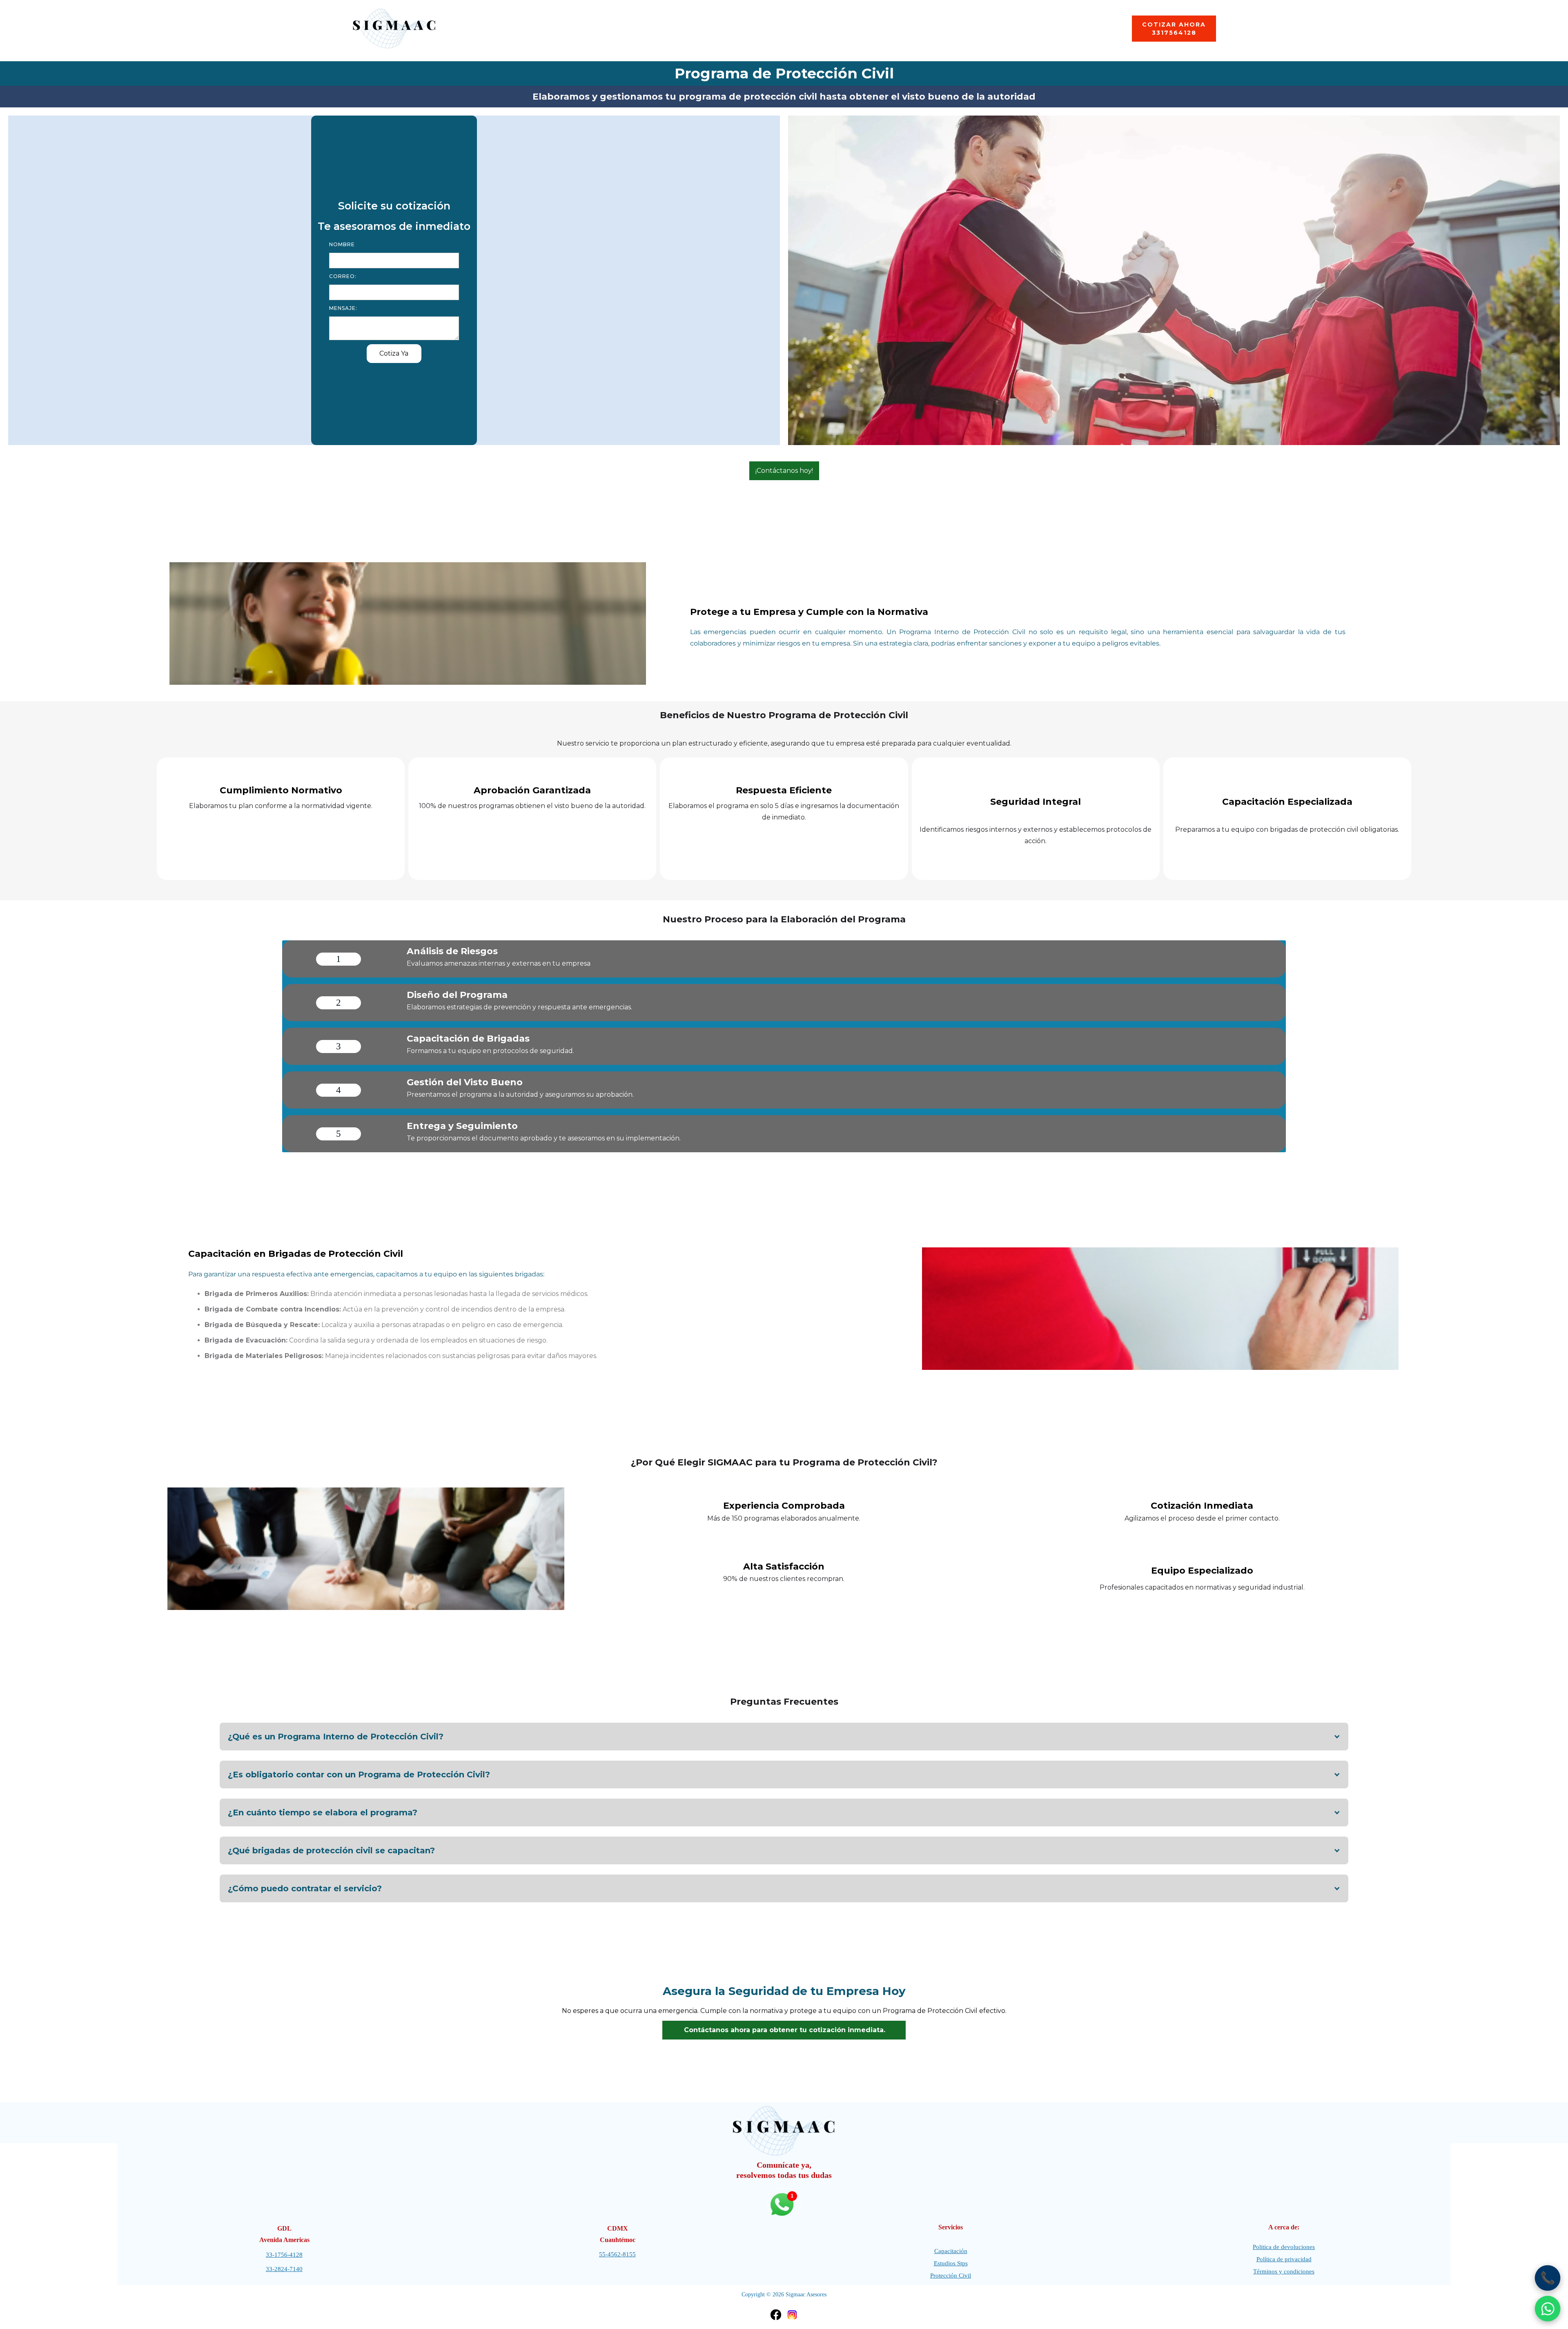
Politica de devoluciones (1284, 2247)
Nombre (342, 244)
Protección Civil (951, 2276)
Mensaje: (343, 308)
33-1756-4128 (284, 2255)
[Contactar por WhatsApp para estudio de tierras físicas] (1548, 2309)
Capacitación (951, 2251)
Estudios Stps (951, 2263)
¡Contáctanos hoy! (784, 471)
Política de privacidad (1284, 2259)
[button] (784, 1737)
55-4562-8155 (617, 2254)
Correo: (343, 276)
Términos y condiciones (1284, 2271)
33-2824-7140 (284, 2269)
